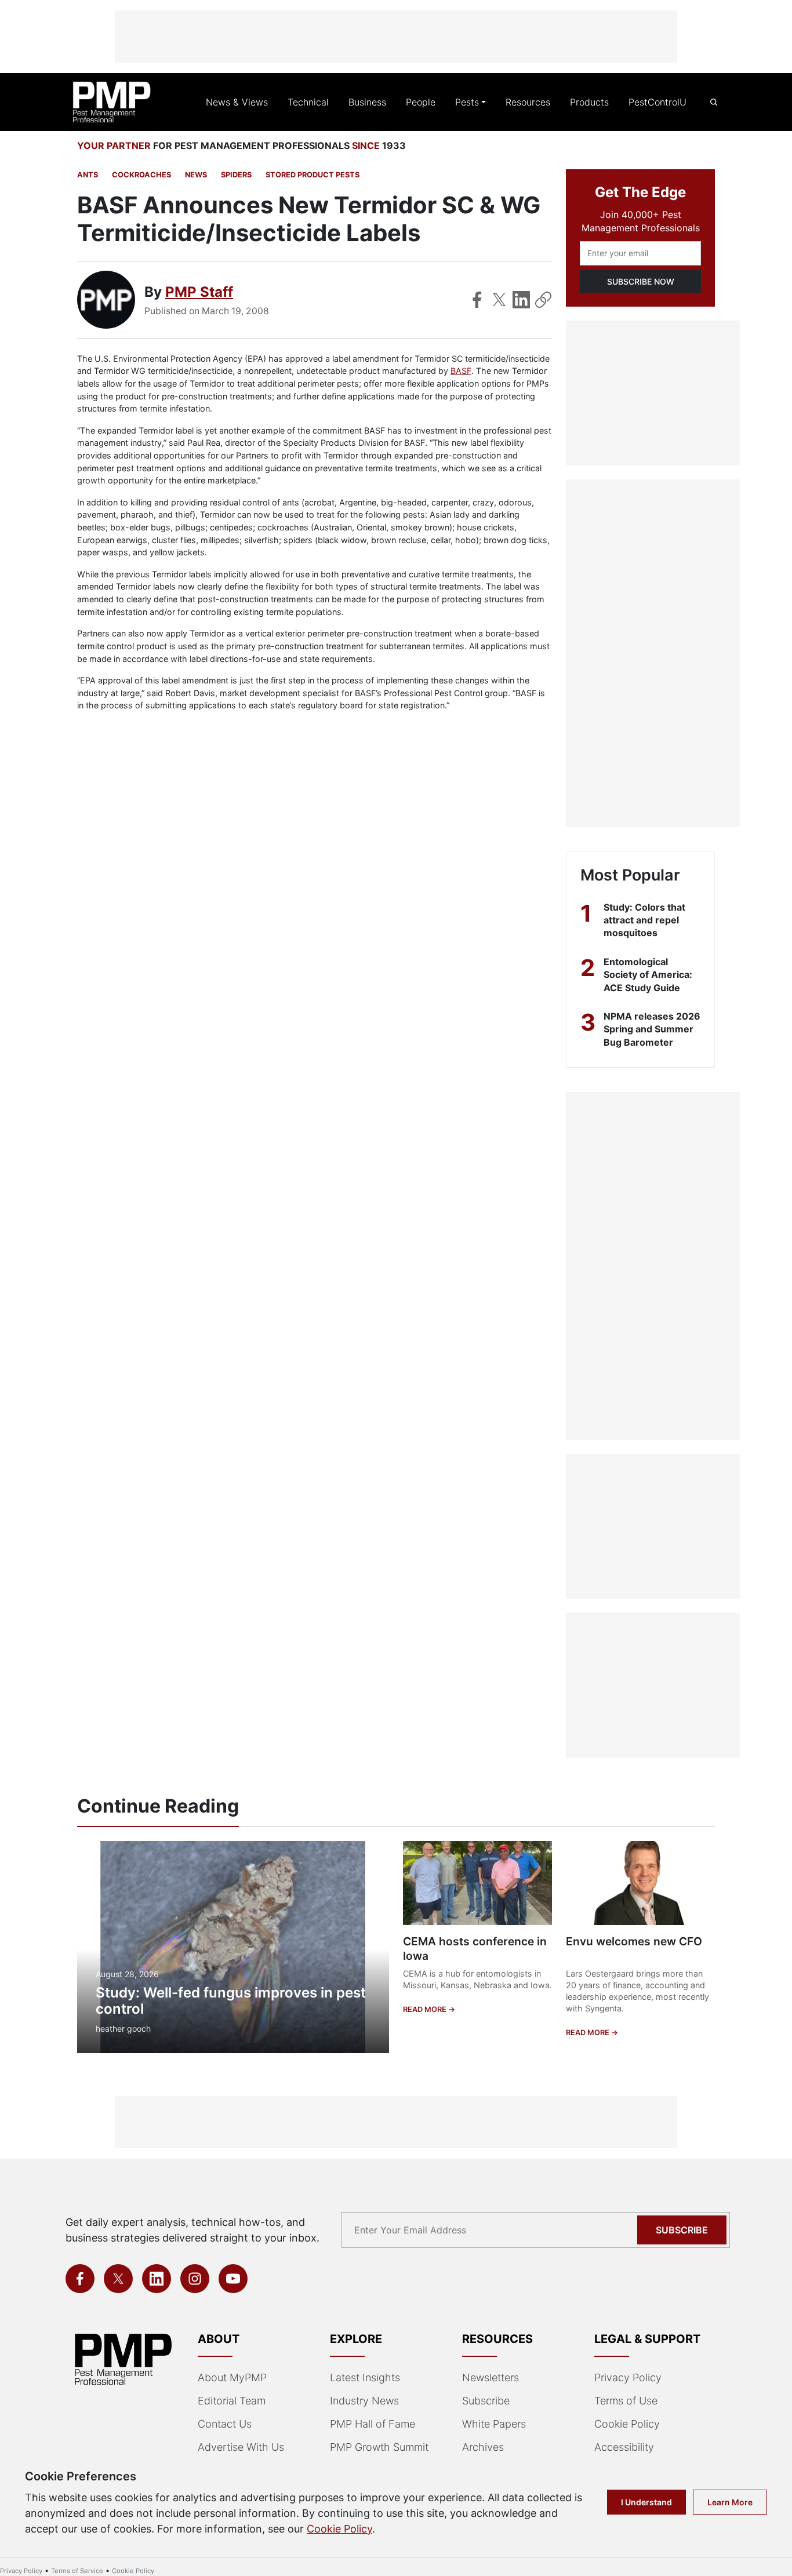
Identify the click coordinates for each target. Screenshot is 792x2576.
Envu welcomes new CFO (634, 1941)
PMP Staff (199, 292)
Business (367, 102)
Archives (483, 2447)
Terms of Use (626, 2401)
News (196, 175)
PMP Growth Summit (379, 2447)
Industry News (364, 2401)
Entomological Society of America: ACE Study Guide (648, 975)
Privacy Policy (628, 2377)
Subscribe (682, 2230)
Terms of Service (77, 2571)
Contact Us (225, 2424)
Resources (528, 102)
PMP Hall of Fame (373, 2424)
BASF (461, 371)
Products (589, 102)
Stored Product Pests (313, 175)
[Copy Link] (543, 300)
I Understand (646, 2502)
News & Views (237, 102)
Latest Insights (365, 2377)
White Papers (494, 2424)
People (421, 102)
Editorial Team (232, 2401)
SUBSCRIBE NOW (641, 281)
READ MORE (426, 2009)
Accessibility (624, 2447)
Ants (88, 175)
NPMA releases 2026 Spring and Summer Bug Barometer (652, 1029)
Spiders (236, 175)
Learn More (730, 2502)
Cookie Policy (627, 2424)
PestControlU (657, 102)
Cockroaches (141, 175)
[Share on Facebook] (477, 300)
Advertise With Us (241, 2447)
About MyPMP (232, 2377)
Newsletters (491, 2377)
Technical (308, 102)
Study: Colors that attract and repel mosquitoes (644, 920)
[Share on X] (499, 300)
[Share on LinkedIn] (521, 300)
